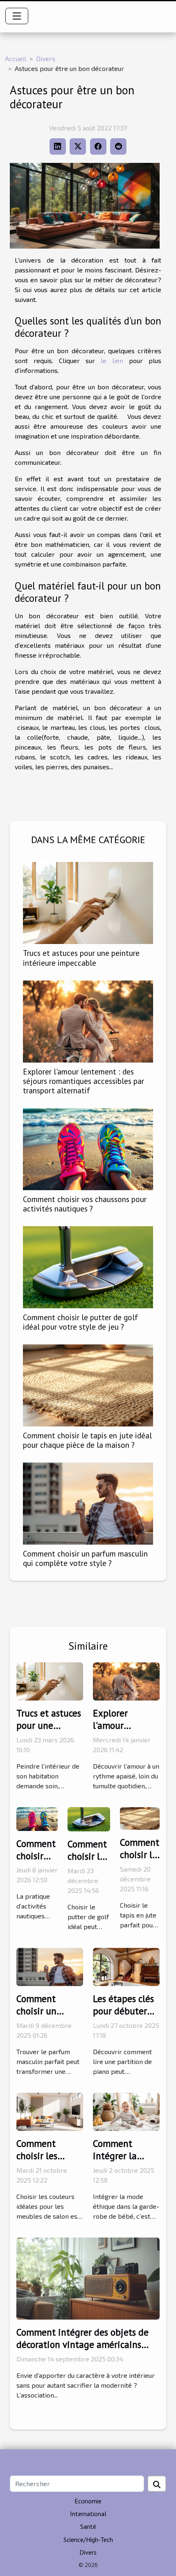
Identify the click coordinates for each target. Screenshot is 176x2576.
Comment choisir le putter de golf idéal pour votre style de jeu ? (80, 1322)
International (88, 2514)
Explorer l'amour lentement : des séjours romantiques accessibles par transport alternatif (83, 1081)
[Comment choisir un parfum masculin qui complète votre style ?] (88, 1504)
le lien (112, 360)
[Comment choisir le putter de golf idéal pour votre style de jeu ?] (88, 1267)
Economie (88, 2501)
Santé (88, 2526)
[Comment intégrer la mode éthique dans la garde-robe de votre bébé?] (126, 2111)
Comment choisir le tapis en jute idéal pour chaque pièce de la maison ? (87, 1440)
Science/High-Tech (88, 2539)
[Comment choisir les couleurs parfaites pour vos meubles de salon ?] (50, 2111)
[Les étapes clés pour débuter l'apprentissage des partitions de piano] (126, 1966)
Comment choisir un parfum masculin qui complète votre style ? (85, 1558)
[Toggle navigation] (17, 16)
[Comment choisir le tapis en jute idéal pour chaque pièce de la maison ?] (88, 1385)
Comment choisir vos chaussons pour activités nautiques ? (85, 1204)
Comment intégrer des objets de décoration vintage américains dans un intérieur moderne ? (82, 2344)
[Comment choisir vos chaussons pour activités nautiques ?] (88, 1149)
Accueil (16, 58)
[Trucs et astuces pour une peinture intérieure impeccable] (88, 903)
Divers (46, 58)
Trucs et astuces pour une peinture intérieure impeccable (81, 958)
